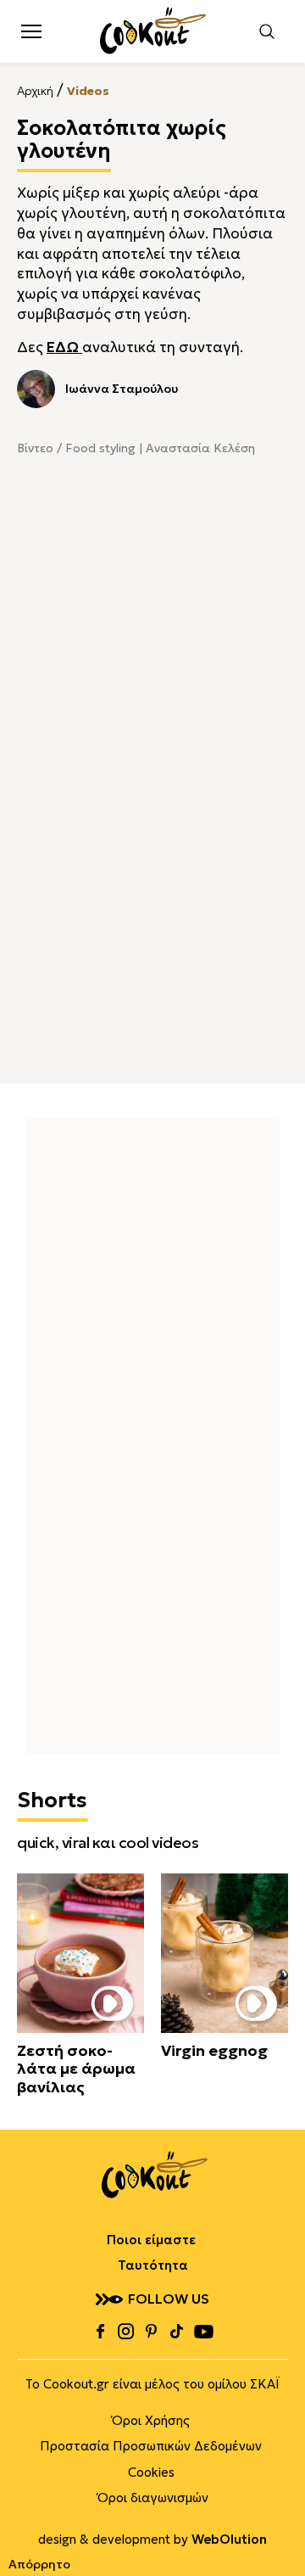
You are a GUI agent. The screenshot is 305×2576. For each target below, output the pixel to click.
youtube (203, 2332)
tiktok (176, 2332)
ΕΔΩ (64, 347)
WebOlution (229, 2539)
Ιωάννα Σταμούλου (122, 389)
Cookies (151, 2472)
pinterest (151, 2332)
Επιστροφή (275, 2529)
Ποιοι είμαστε (151, 2240)
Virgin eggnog (214, 2051)
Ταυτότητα (153, 2265)
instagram (125, 2332)
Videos (88, 91)
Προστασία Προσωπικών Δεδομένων (151, 2446)
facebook (100, 2332)
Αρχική (35, 91)
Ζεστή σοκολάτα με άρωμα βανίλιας (76, 2069)
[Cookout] (153, 31)
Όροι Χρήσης (151, 2420)
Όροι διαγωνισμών (153, 2498)
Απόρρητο (39, 2564)
